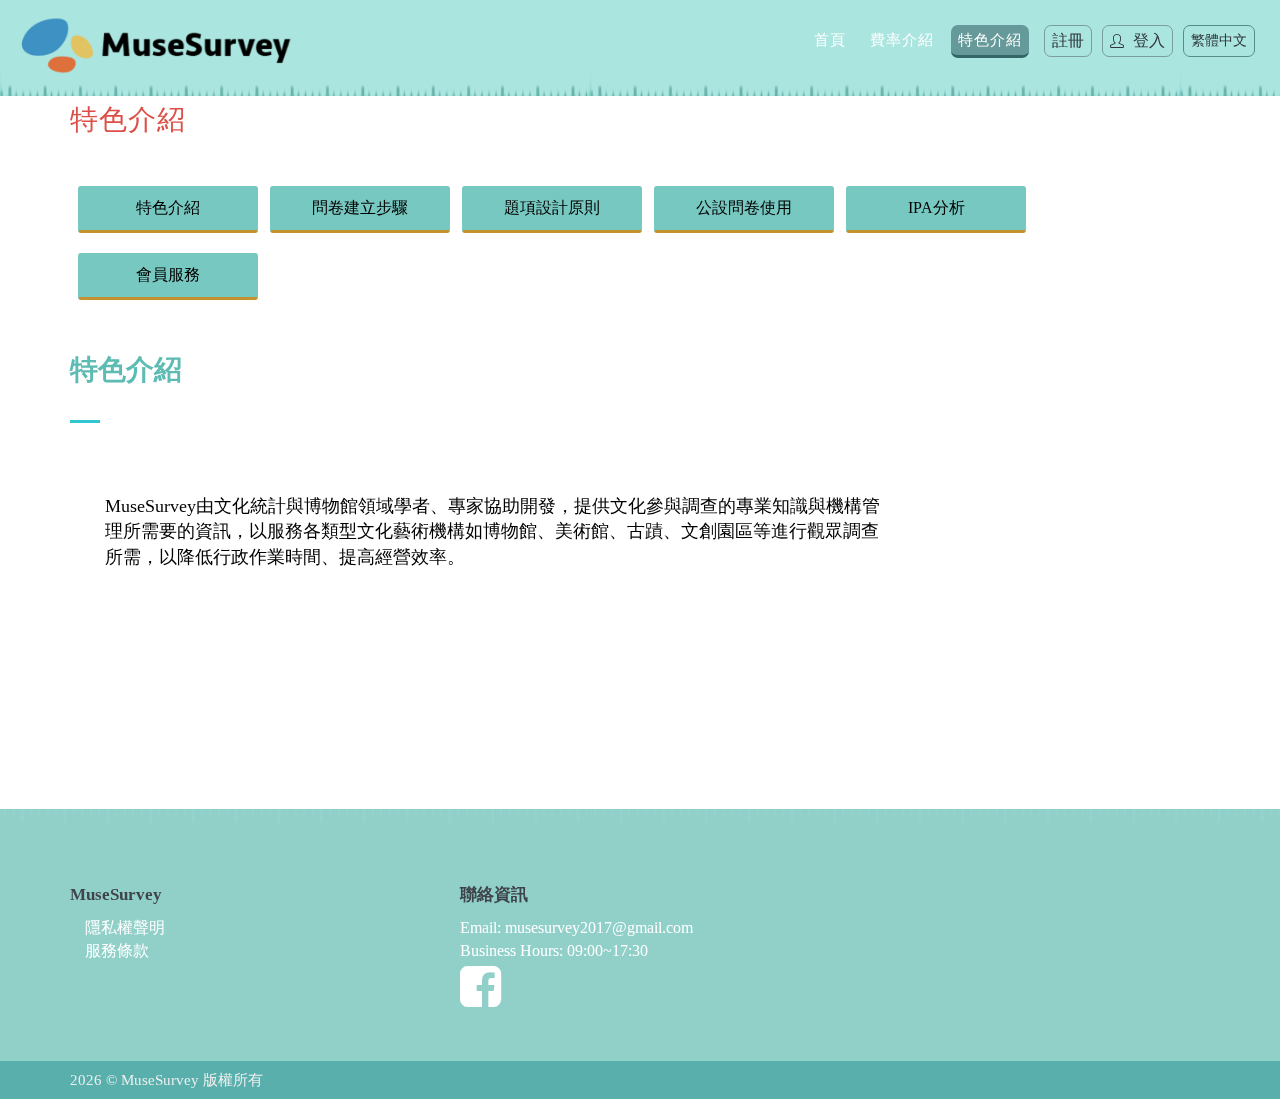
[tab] (494, 473)
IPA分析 (936, 207)
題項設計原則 (552, 207)
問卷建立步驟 (360, 207)
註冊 (1068, 40)
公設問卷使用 (744, 207)
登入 (1147, 40)
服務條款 (117, 950)
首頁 (830, 40)
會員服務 (168, 274)
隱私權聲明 (125, 927)
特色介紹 (990, 40)
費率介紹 (902, 40)
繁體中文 (1219, 40)
